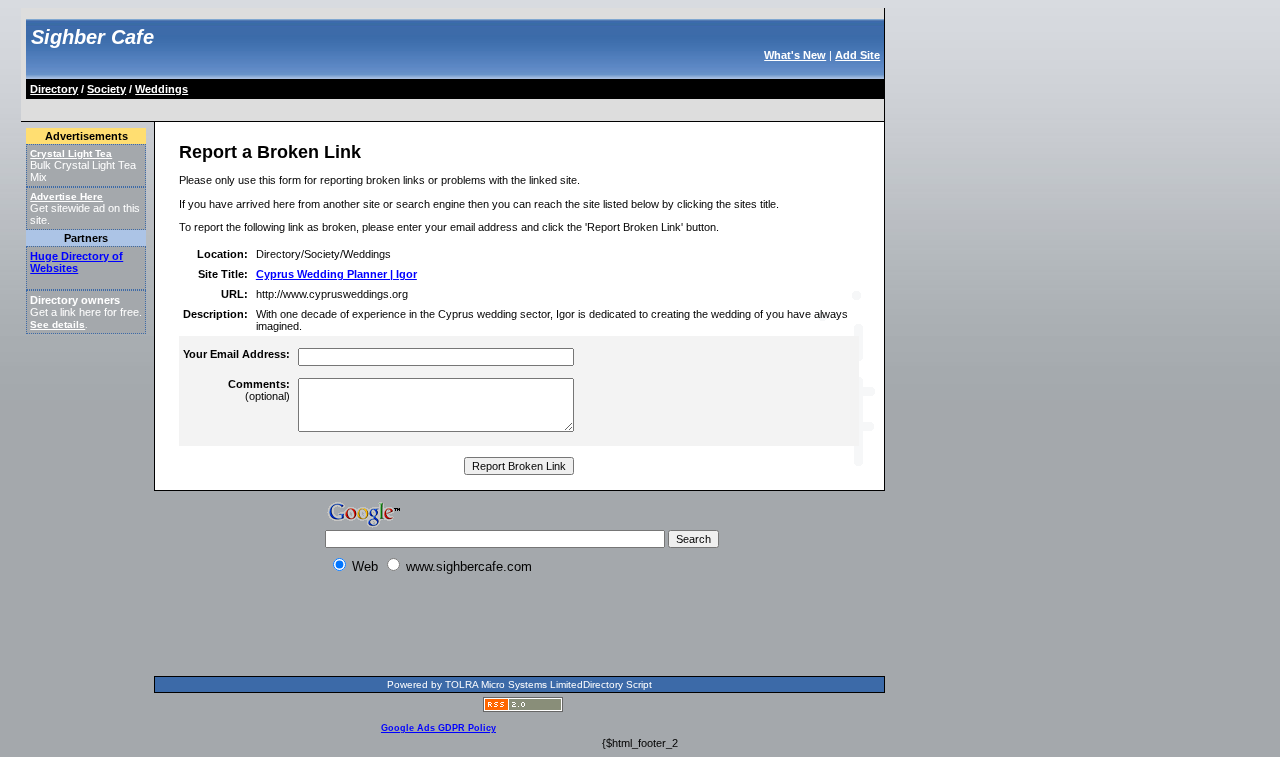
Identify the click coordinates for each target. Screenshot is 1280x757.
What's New (795, 55)
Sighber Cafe (92, 37)
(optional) (259, 390)
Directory (54, 89)
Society (106, 89)
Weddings (161, 89)
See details (57, 324)
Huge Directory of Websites (76, 262)
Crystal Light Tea (71, 153)
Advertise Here (66, 196)
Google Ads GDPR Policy (438, 728)
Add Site (857, 55)
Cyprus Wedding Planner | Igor (336, 274)
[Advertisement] (392, 106)
